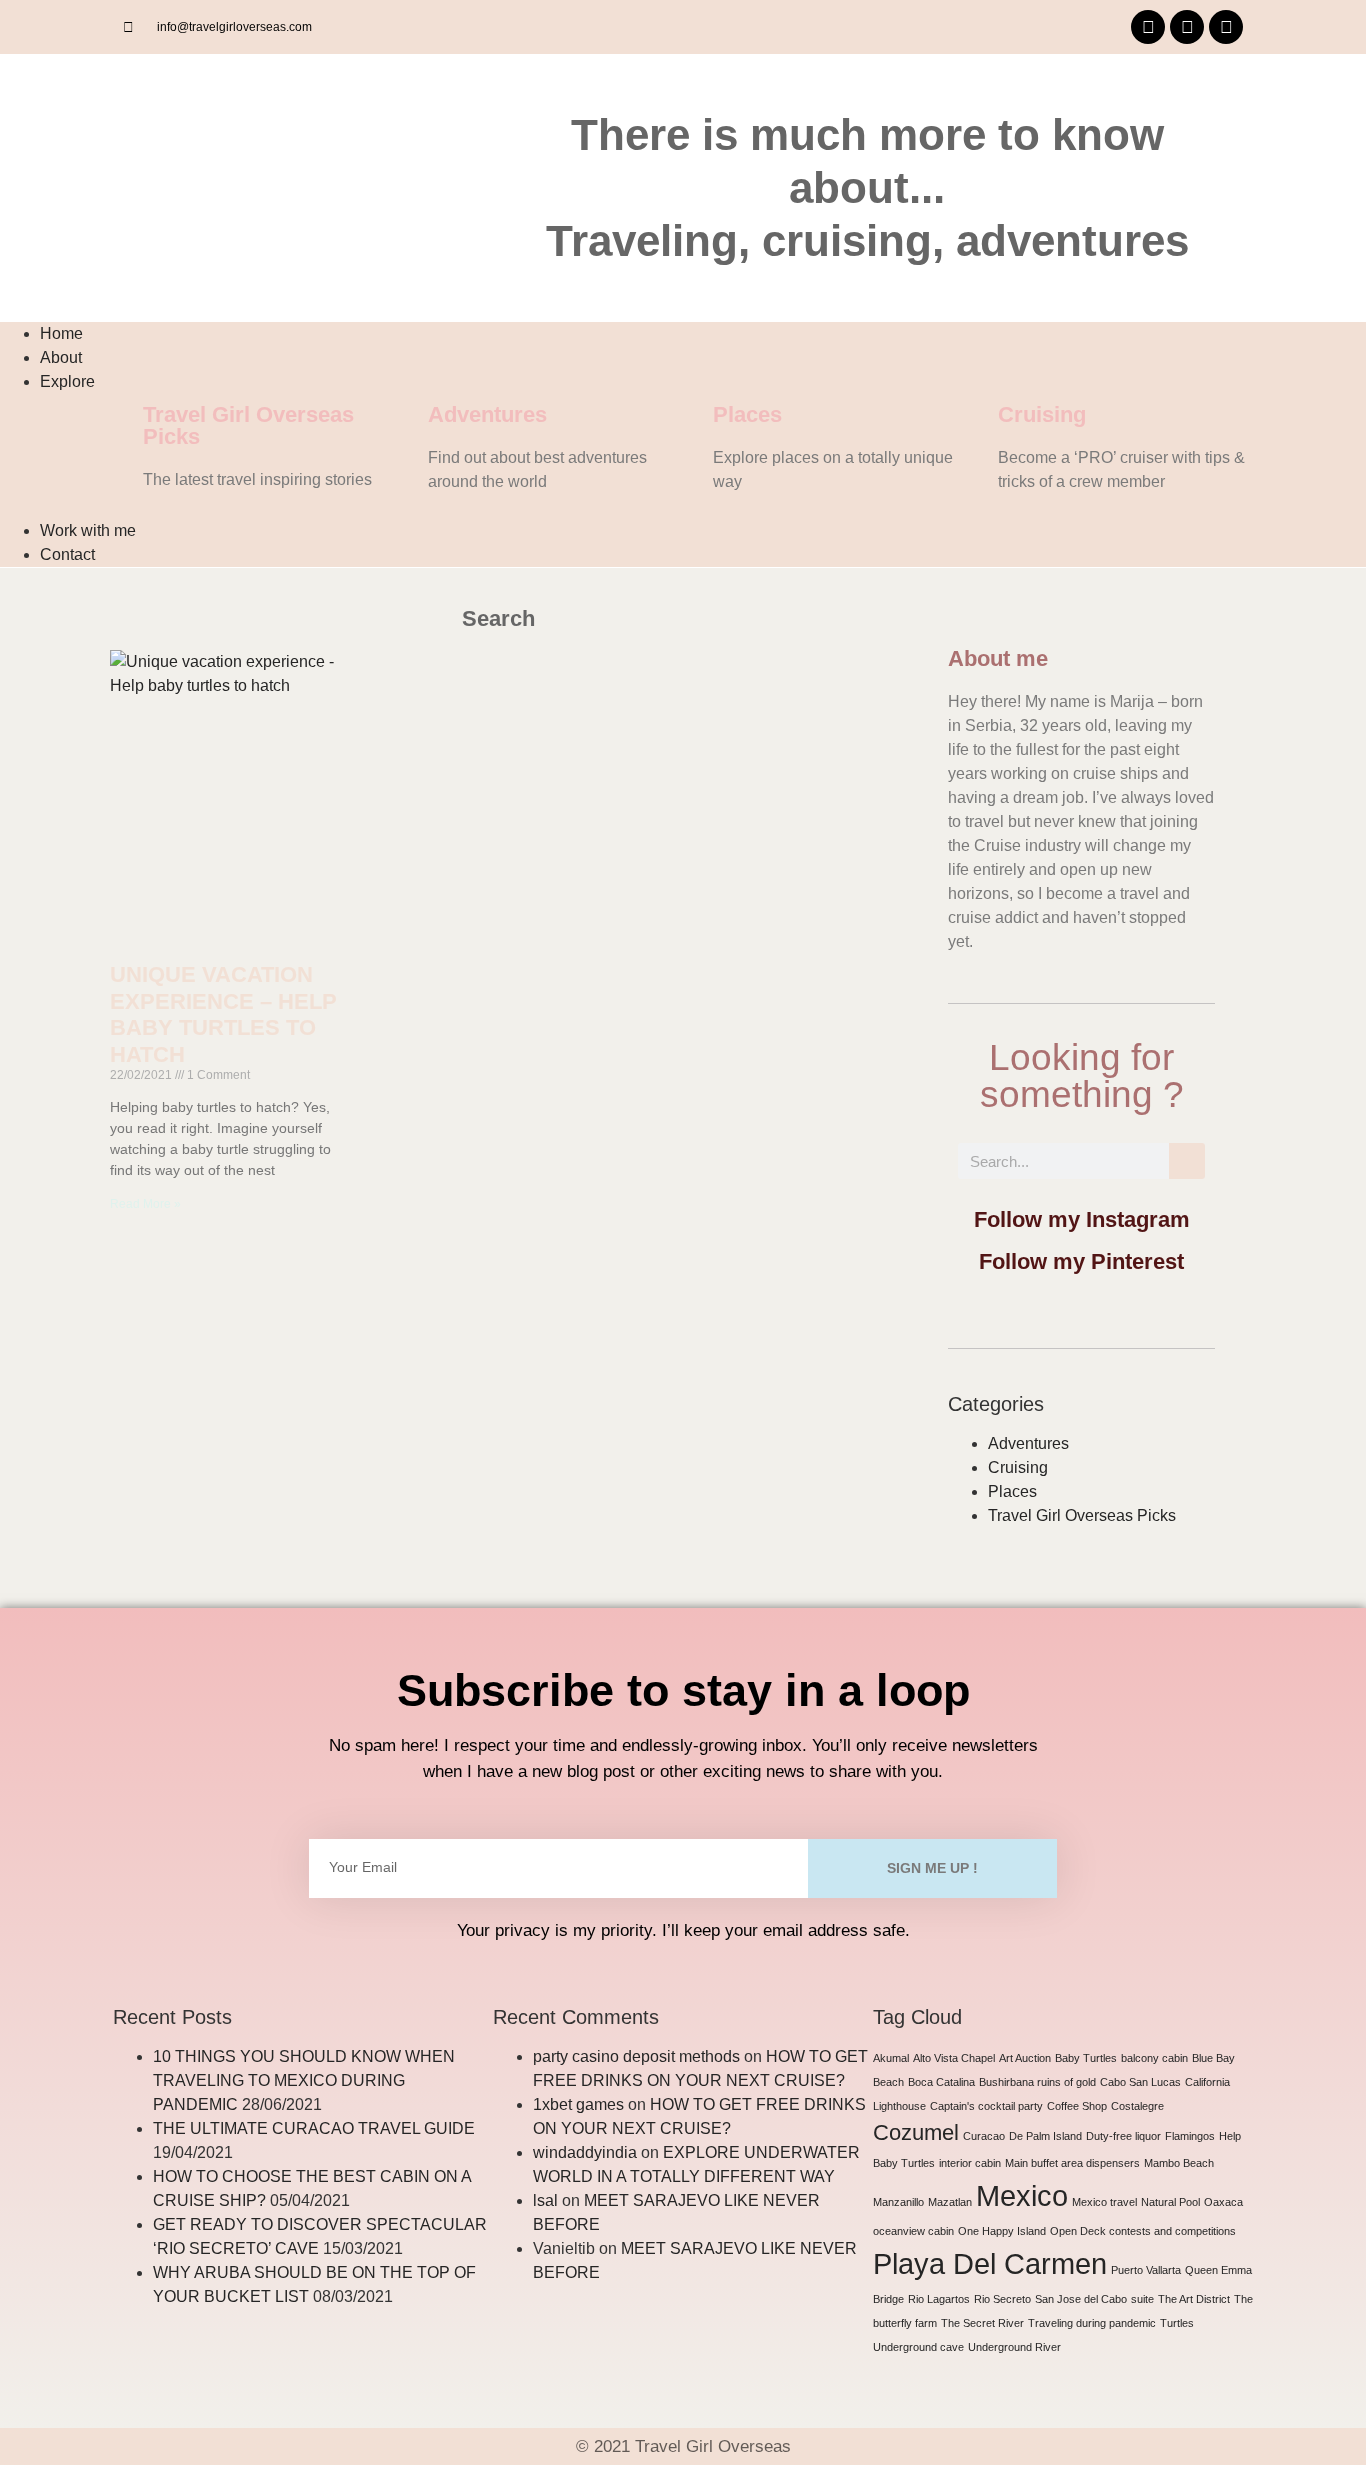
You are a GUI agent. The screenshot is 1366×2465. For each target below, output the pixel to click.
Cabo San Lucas (1140, 2082)
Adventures (487, 414)
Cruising (1042, 414)
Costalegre (1137, 2106)
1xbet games (578, 2104)
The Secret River (982, 2323)
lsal (545, 2200)
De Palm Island (1045, 2136)
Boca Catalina (941, 2082)
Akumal (891, 2058)
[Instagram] (1187, 27)
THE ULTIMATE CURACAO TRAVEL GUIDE (316, 2128)
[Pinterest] (1226, 27)
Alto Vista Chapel (954, 2058)
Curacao (984, 2136)
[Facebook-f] (1148, 27)
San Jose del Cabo (1081, 2299)
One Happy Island (1002, 2231)
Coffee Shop (1077, 2106)
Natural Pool (1170, 2202)
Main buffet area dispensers (1072, 2163)
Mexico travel (1104, 2202)
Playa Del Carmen (990, 2263)
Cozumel (916, 2132)
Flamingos (1190, 2136)
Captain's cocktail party (986, 2106)
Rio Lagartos (939, 2299)
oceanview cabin (913, 2231)
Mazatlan (950, 2202)
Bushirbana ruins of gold (1037, 2082)
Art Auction (1025, 2058)
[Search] (1187, 1161)
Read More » (145, 1204)
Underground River (1014, 2347)
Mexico (1022, 2195)
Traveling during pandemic (1092, 2323)
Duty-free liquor (1123, 2136)
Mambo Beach (1179, 2163)
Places (747, 414)
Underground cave (918, 2347)
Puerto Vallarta (1146, 2270)
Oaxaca (1223, 2202)
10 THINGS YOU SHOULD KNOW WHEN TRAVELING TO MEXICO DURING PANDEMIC (304, 2080)
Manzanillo (898, 2202)
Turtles (1177, 2323)
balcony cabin (1154, 2058)
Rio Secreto (1002, 2299)
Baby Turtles (1086, 2058)
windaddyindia (585, 2152)
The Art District (1194, 2299)
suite (1142, 2299)
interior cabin (970, 2163)
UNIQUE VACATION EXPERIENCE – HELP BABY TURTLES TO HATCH (223, 1014)
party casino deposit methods (636, 2056)
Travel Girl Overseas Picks (248, 425)
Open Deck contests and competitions (1143, 2231)
